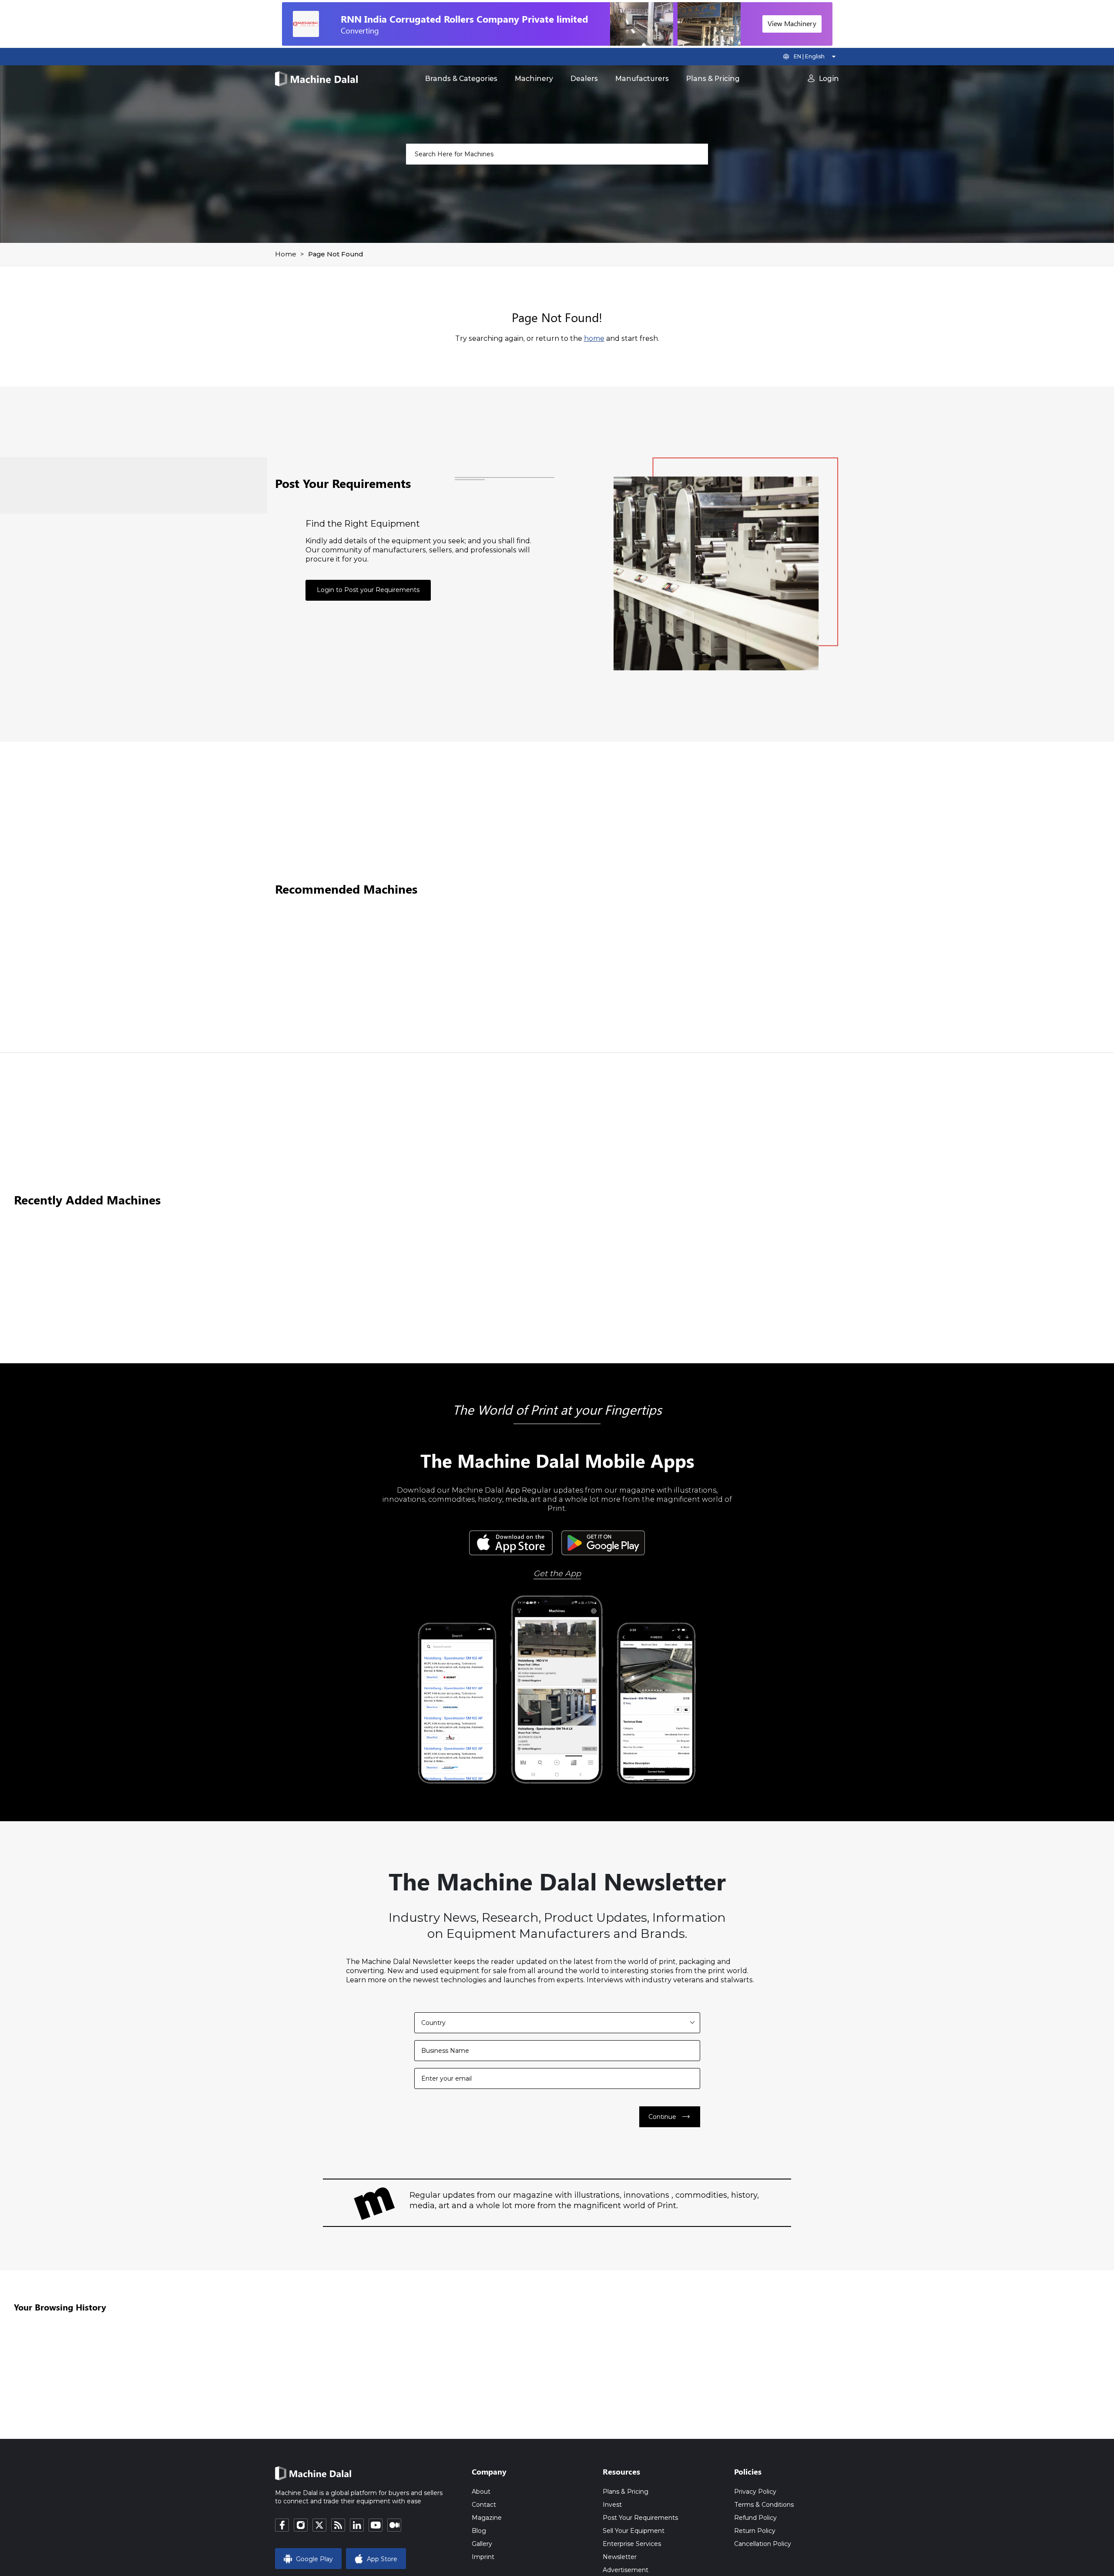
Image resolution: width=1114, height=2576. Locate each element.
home (594, 338)
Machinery (534, 79)
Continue (670, 2117)
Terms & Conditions (764, 2505)
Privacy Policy (755, 2492)
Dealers (584, 79)
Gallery (482, 2544)
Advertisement (626, 2570)
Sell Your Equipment (634, 2531)
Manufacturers (642, 79)
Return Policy (755, 2531)
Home (286, 254)
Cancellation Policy (763, 2544)
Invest (612, 2505)
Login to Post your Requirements (368, 590)
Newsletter (620, 2557)
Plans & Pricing (713, 79)
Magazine (487, 2518)
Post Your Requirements (640, 2518)
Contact (484, 2505)
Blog (479, 2531)
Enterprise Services (632, 2544)
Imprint (483, 2557)
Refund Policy (755, 2518)
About (481, 2492)
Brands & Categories (461, 79)
